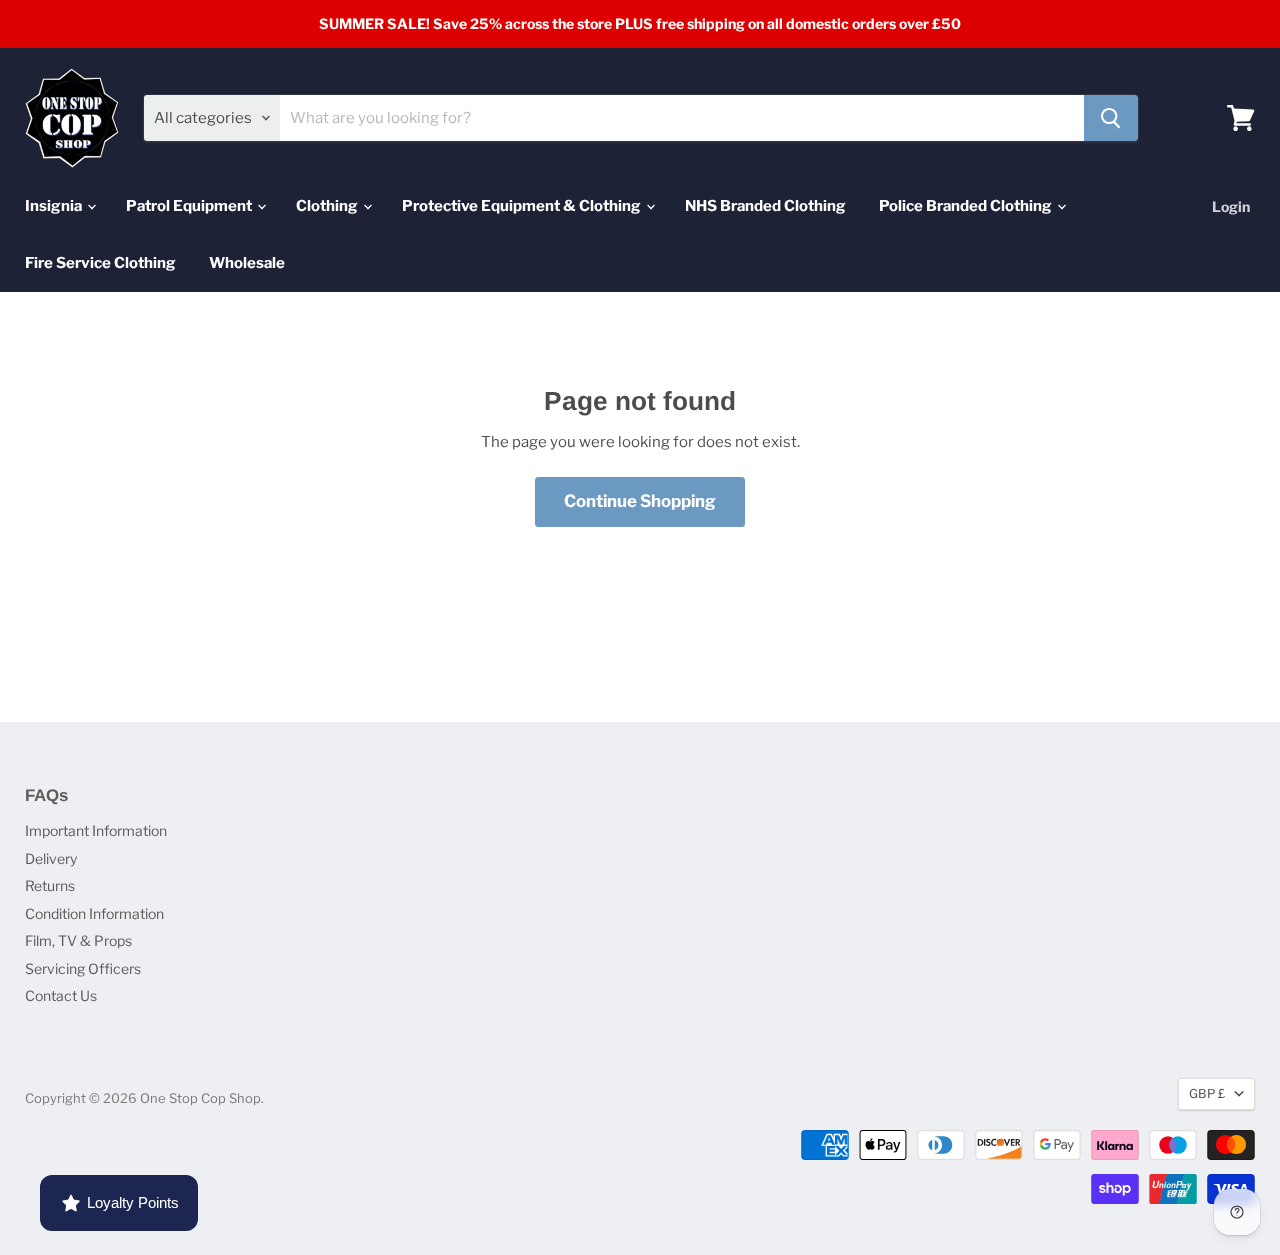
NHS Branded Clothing (765, 206)
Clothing (328, 206)
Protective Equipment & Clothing (523, 206)
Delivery (51, 858)
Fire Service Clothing (100, 263)
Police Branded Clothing (967, 206)
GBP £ (1207, 1093)
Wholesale (247, 263)
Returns (50, 885)
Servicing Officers (83, 968)
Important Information (96, 830)
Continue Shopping (640, 501)
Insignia (55, 206)
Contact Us (61, 995)
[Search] (1111, 118)
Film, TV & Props (78, 940)
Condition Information (94, 913)
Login (1231, 206)
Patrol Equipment (190, 206)
